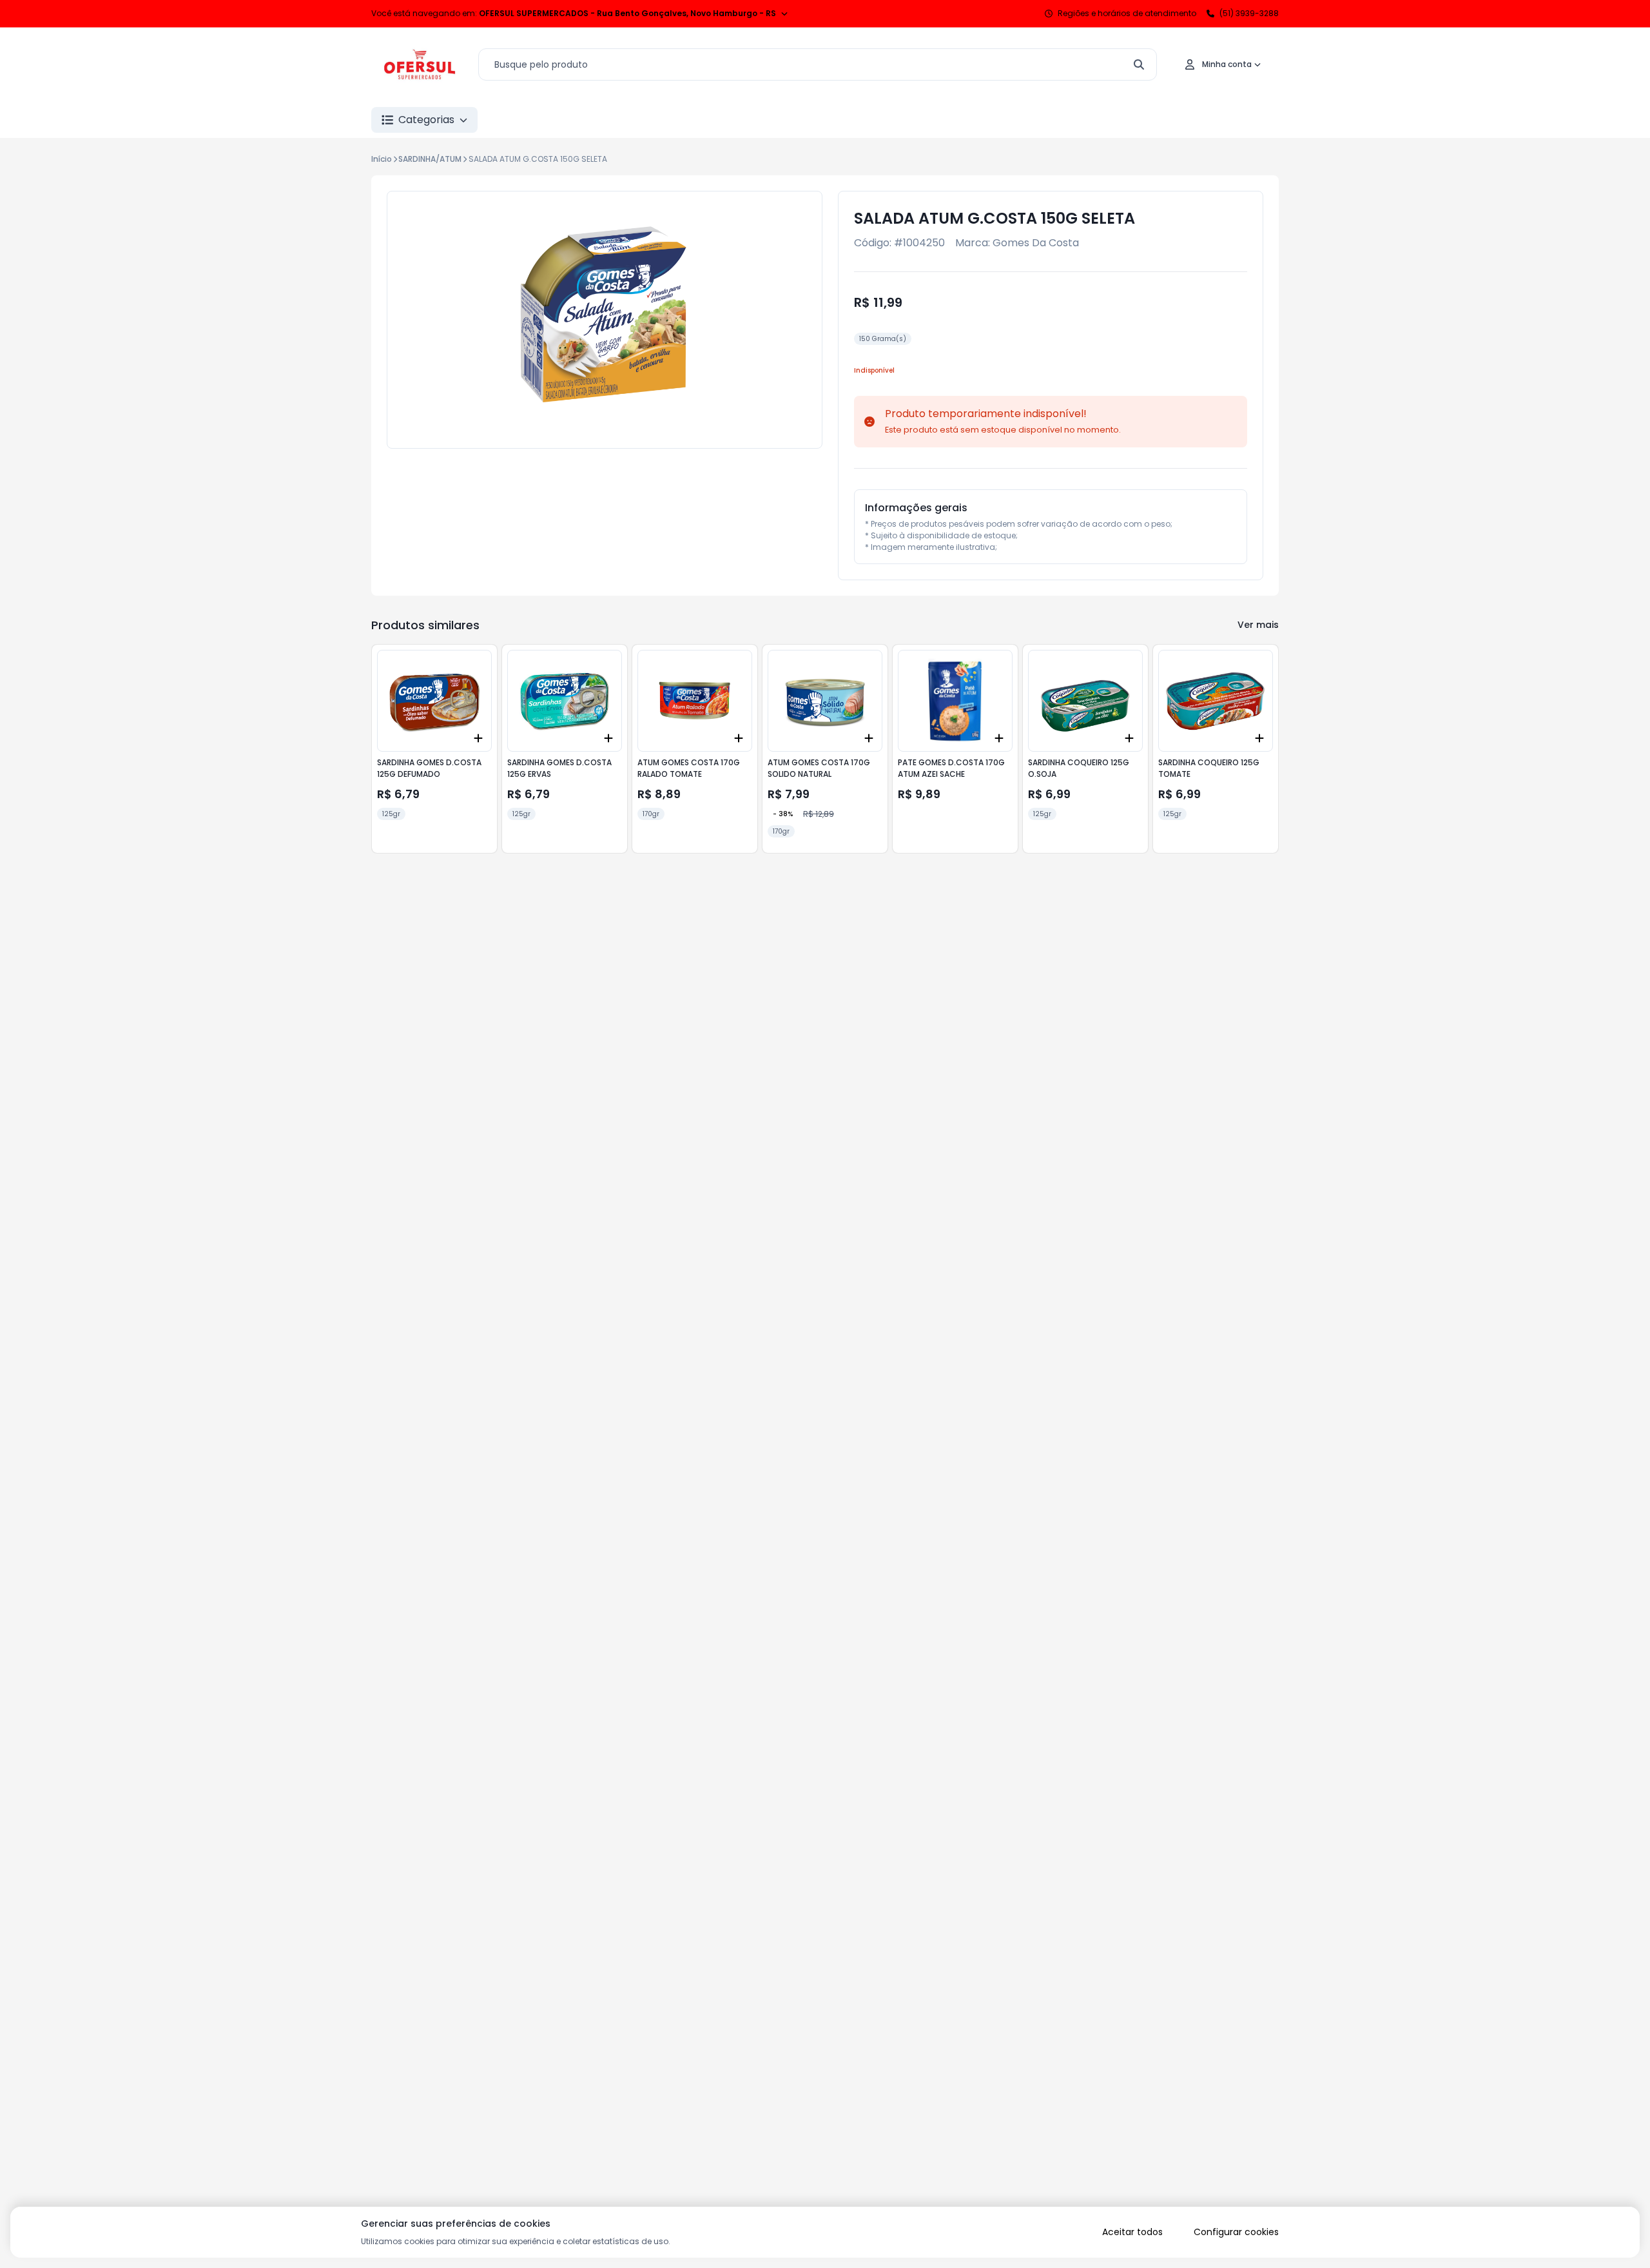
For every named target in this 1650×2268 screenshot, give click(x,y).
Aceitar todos (1132, 2232)
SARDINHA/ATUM (430, 159)
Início (382, 159)
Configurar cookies (1236, 2232)
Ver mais (1258, 625)
